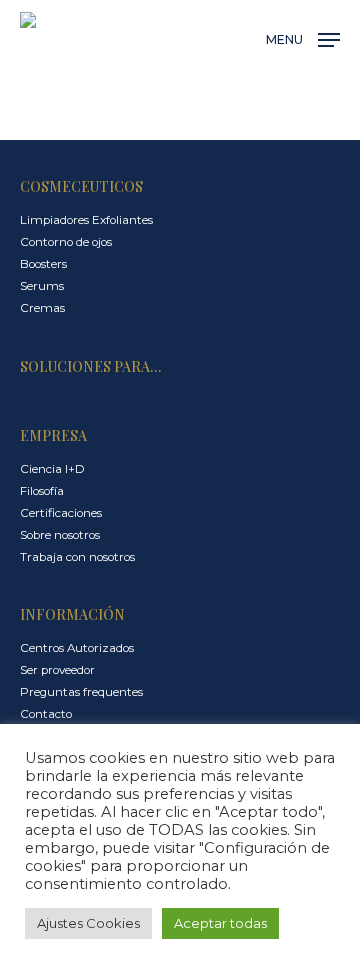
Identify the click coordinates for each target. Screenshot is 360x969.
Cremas (42, 308)
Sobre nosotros (60, 535)
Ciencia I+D (52, 469)
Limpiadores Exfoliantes (86, 220)
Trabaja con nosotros (77, 557)
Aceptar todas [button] (220, 923)
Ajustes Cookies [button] (88, 923)
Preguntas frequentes (81, 692)
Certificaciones (61, 513)
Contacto (46, 714)
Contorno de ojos (66, 242)
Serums (42, 286)
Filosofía (42, 491)
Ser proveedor (57, 670)
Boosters (43, 264)
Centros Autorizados (77, 648)
